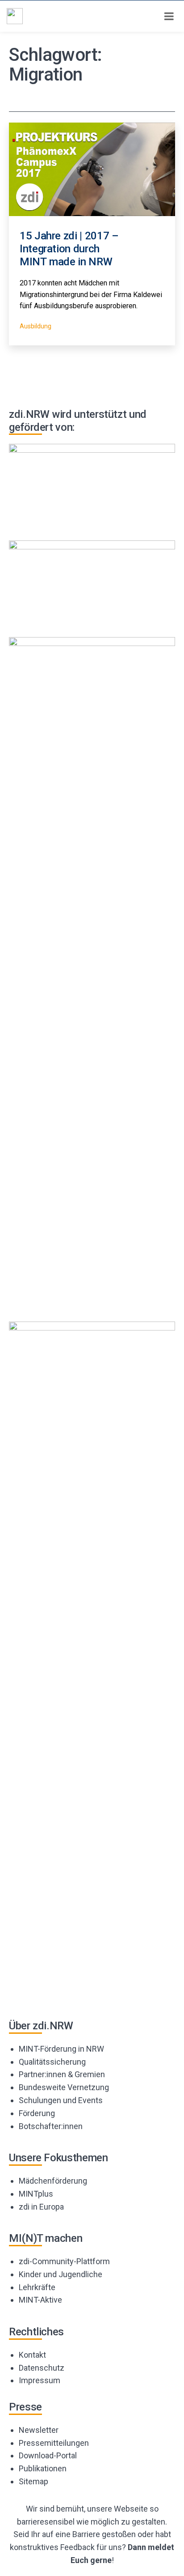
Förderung (37, 2113)
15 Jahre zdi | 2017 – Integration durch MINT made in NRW (69, 249)
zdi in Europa (41, 2207)
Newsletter (39, 2430)
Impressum (40, 2380)
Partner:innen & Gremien (62, 2074)
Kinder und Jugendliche (61, 2274)
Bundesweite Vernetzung (64, 2087)
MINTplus (36, 2194)
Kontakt (32, 2355)
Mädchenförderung (53, 2181)
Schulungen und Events (61, 2100)
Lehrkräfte (37, 2287)
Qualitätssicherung (52, 2062)
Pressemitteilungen (54, 2443)
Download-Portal (48, 2455)
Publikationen (43, 2468)
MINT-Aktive (40, 2300)
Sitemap (33, 2481)
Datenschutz (42, 2368)
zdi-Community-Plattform (64, 2261)
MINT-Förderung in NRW (61, 2049)
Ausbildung (36, 326)
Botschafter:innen (51, 2126)
